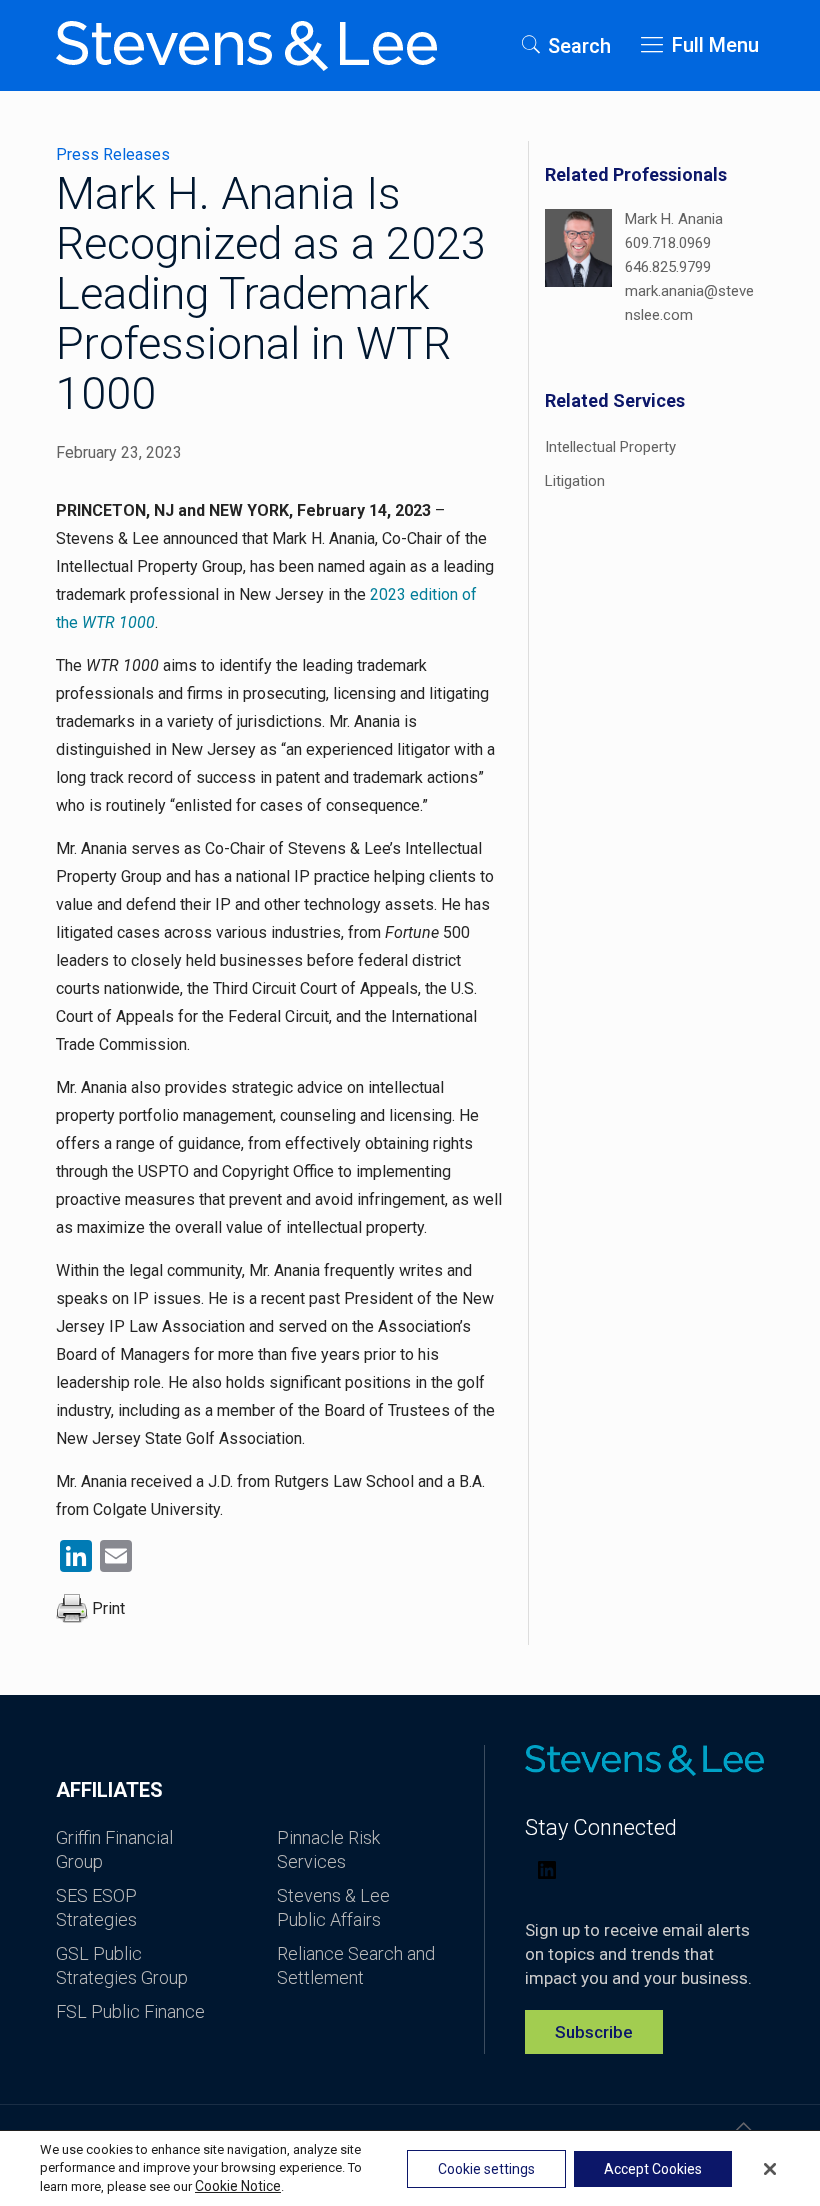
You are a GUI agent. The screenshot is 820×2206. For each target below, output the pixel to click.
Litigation (575, 481)
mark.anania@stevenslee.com (689, 303)
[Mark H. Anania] (578, 268)
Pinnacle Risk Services (328, 1849)
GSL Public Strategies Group (122, 1965)
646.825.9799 (668, 267)
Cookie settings (486, 2169)
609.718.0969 (668, 243)
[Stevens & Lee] (246, 45)
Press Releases (113, 154)
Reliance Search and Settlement (356, 1965)
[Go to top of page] (743, 2127)
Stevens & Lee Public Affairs (333, 1907)
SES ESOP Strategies (96, 1907)
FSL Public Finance (130, 2011)
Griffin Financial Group (114, 1849)
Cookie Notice (238, 2186)
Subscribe (594, 2032)
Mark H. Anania (674, 219)
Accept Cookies (653, 2169)
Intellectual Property (610, 447)
